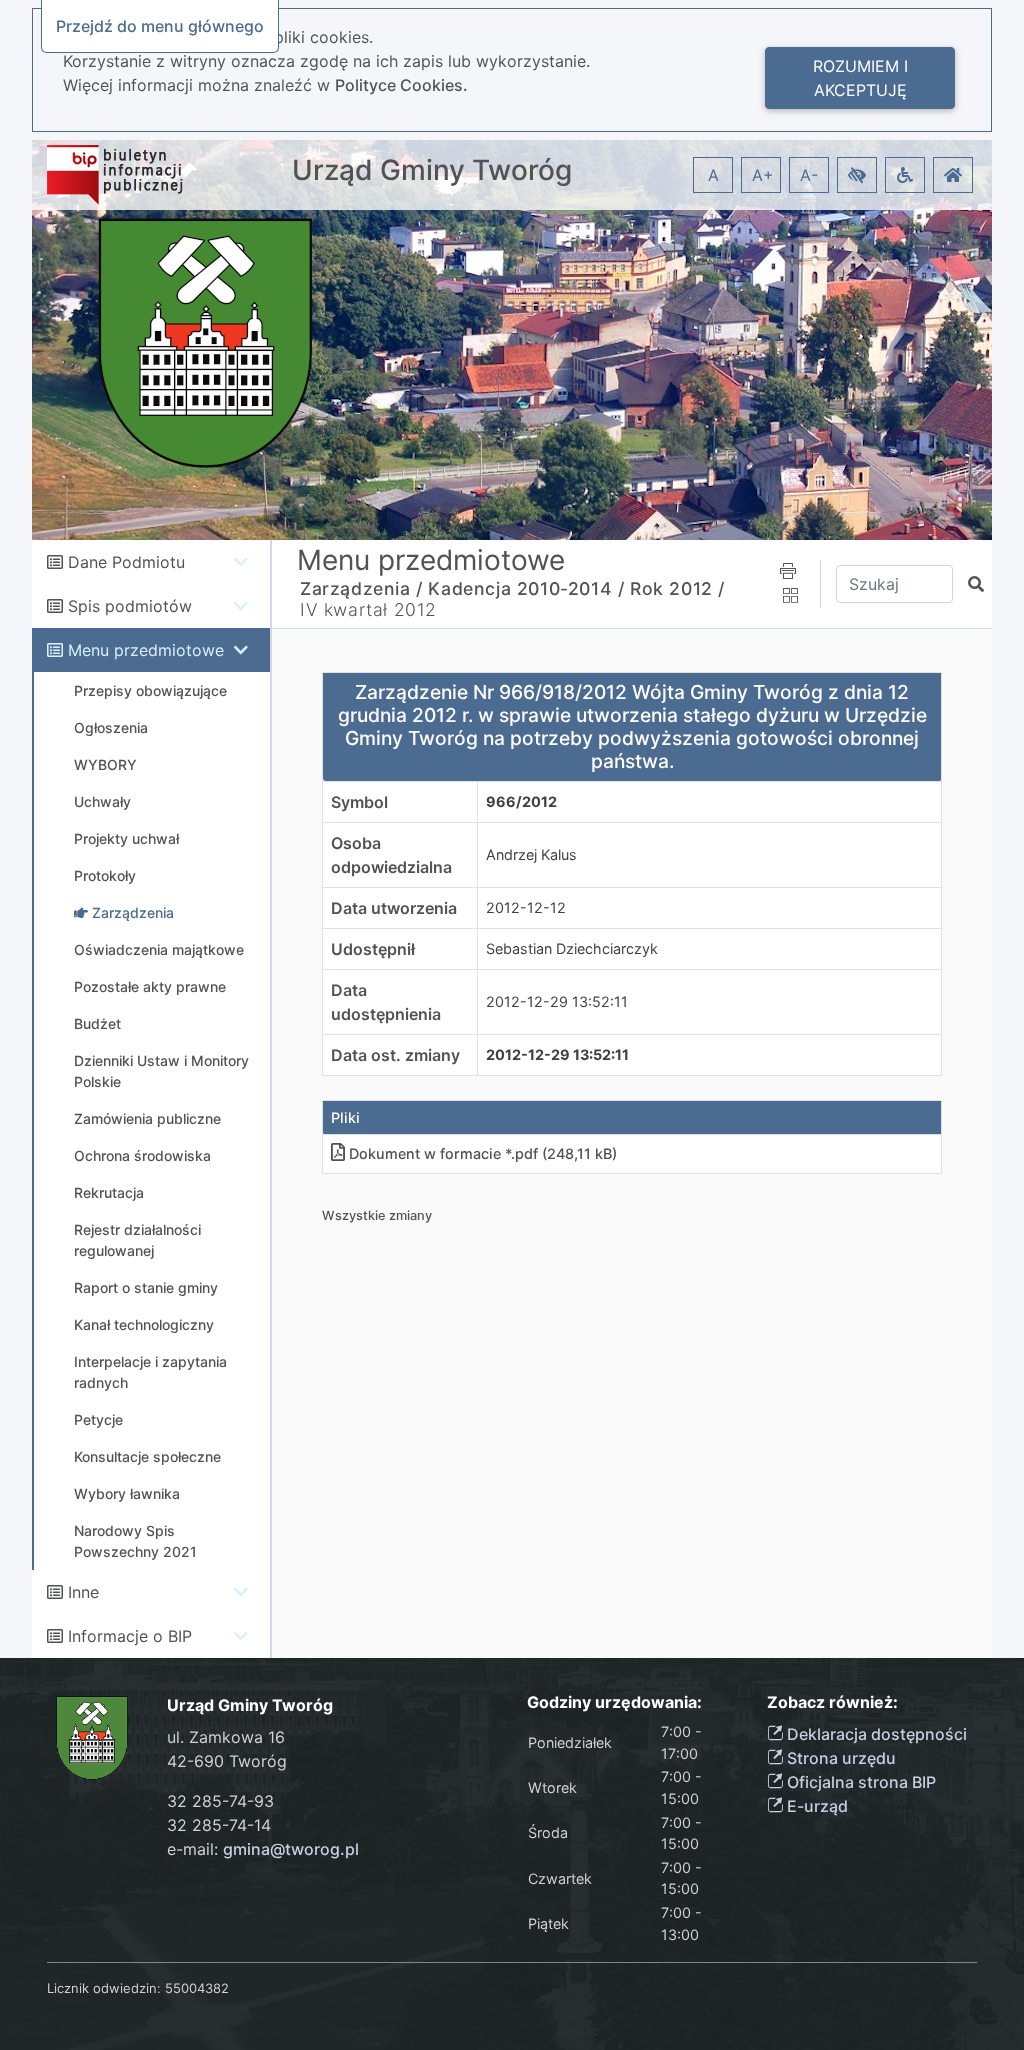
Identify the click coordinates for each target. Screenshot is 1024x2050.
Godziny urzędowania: (614, 1702)
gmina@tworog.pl (291, 1849)
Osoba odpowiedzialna (391, 855)
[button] (857, 175)
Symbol (359, 802)
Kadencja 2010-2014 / (526, 588)
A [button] (713, 175)
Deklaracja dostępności (875, 1734)
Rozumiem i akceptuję (860, 78)
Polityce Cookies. (401, 85)
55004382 (197, 1988)
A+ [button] (763, 175)
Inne (83, 1592)
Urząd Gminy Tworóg (432, 170)
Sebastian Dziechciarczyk (572, 948)
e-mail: (263, 1849)
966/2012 (521, 801)
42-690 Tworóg (227, 1761)
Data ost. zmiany (395, 1055)
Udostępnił (373, 949)
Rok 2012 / (677, 588)
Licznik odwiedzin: (104, 1988)
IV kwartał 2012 (368, 609)
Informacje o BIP (130, 1636)
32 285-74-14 (219, 1825)
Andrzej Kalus (531, 854)
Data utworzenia (394, 908)
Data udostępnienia (386, 1002)
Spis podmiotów (130, 606)
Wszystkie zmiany (377, 1215)
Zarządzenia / (361, 588)
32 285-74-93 (220, 1801)
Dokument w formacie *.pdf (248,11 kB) (483, 1153)
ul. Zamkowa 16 (226, 1737)
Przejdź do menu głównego (160, 26)
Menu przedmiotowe (146, 650)
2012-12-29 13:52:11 (557, 1001)
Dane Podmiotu (126, 562)
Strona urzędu (839, 1758)
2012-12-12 (526, 907)
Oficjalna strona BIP (859, 1782)
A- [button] (809, 175)
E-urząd (815, 1806)
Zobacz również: (832, 1702)
